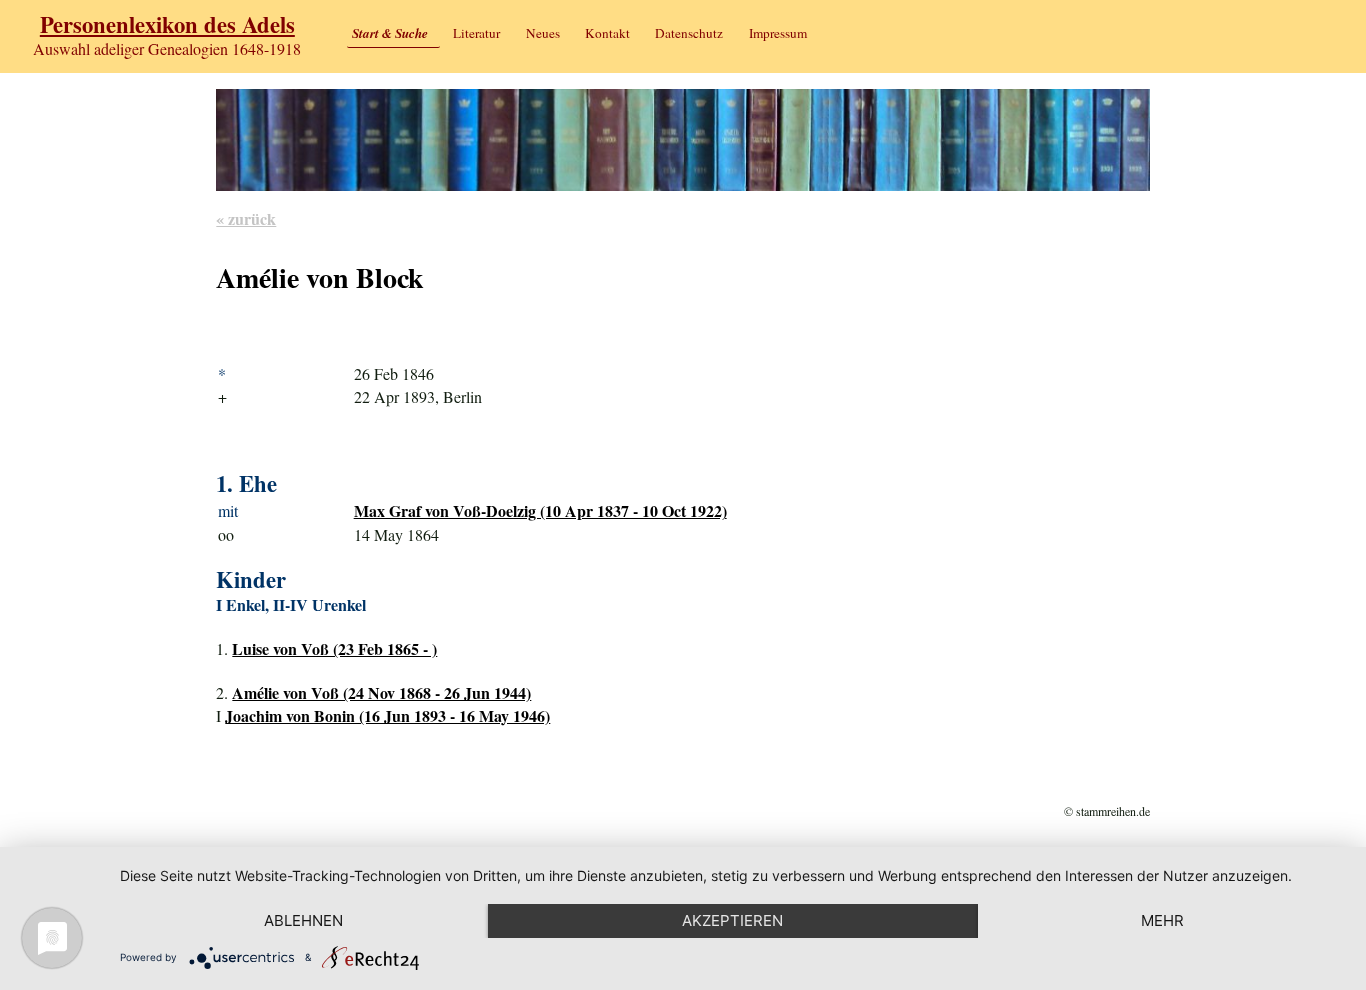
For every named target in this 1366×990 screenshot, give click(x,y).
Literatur (476, 33)
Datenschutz (689, 33)
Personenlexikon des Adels (167, 24)
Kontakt (607, 33)
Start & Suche (390, 33)
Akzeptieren (732, 920)
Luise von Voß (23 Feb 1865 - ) (334, 648)
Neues (543, 33)
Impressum (778, 33)
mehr (1162, 920)
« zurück (246, 218)
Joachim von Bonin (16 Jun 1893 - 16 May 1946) (387, 715)
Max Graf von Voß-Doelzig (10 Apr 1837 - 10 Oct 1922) (540, 510)
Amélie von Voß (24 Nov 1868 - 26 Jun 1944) (381, 692)
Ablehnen (303, 920)
